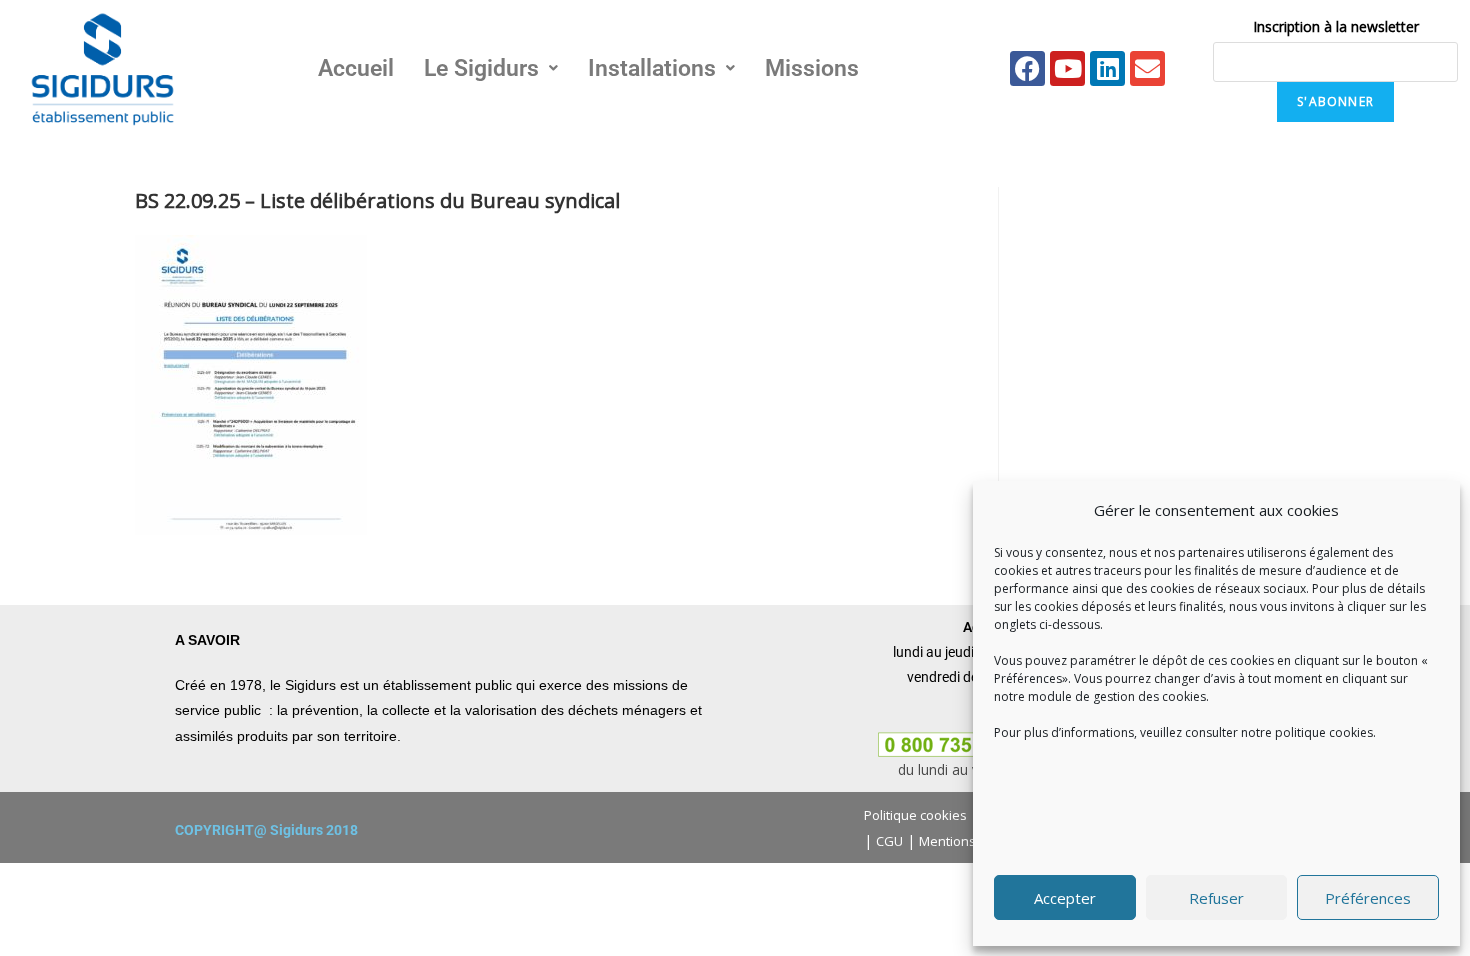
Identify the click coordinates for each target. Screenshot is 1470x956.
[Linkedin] (1107, 68)
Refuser (1216, 898)
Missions (812, 68)
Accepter (1065, 898)
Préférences (1368, 898)
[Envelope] (1147, 68)
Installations (652, 68)
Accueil (356, 68)
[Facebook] (1027, 68)
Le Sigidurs (481, 68)
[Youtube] (1067, 68)
